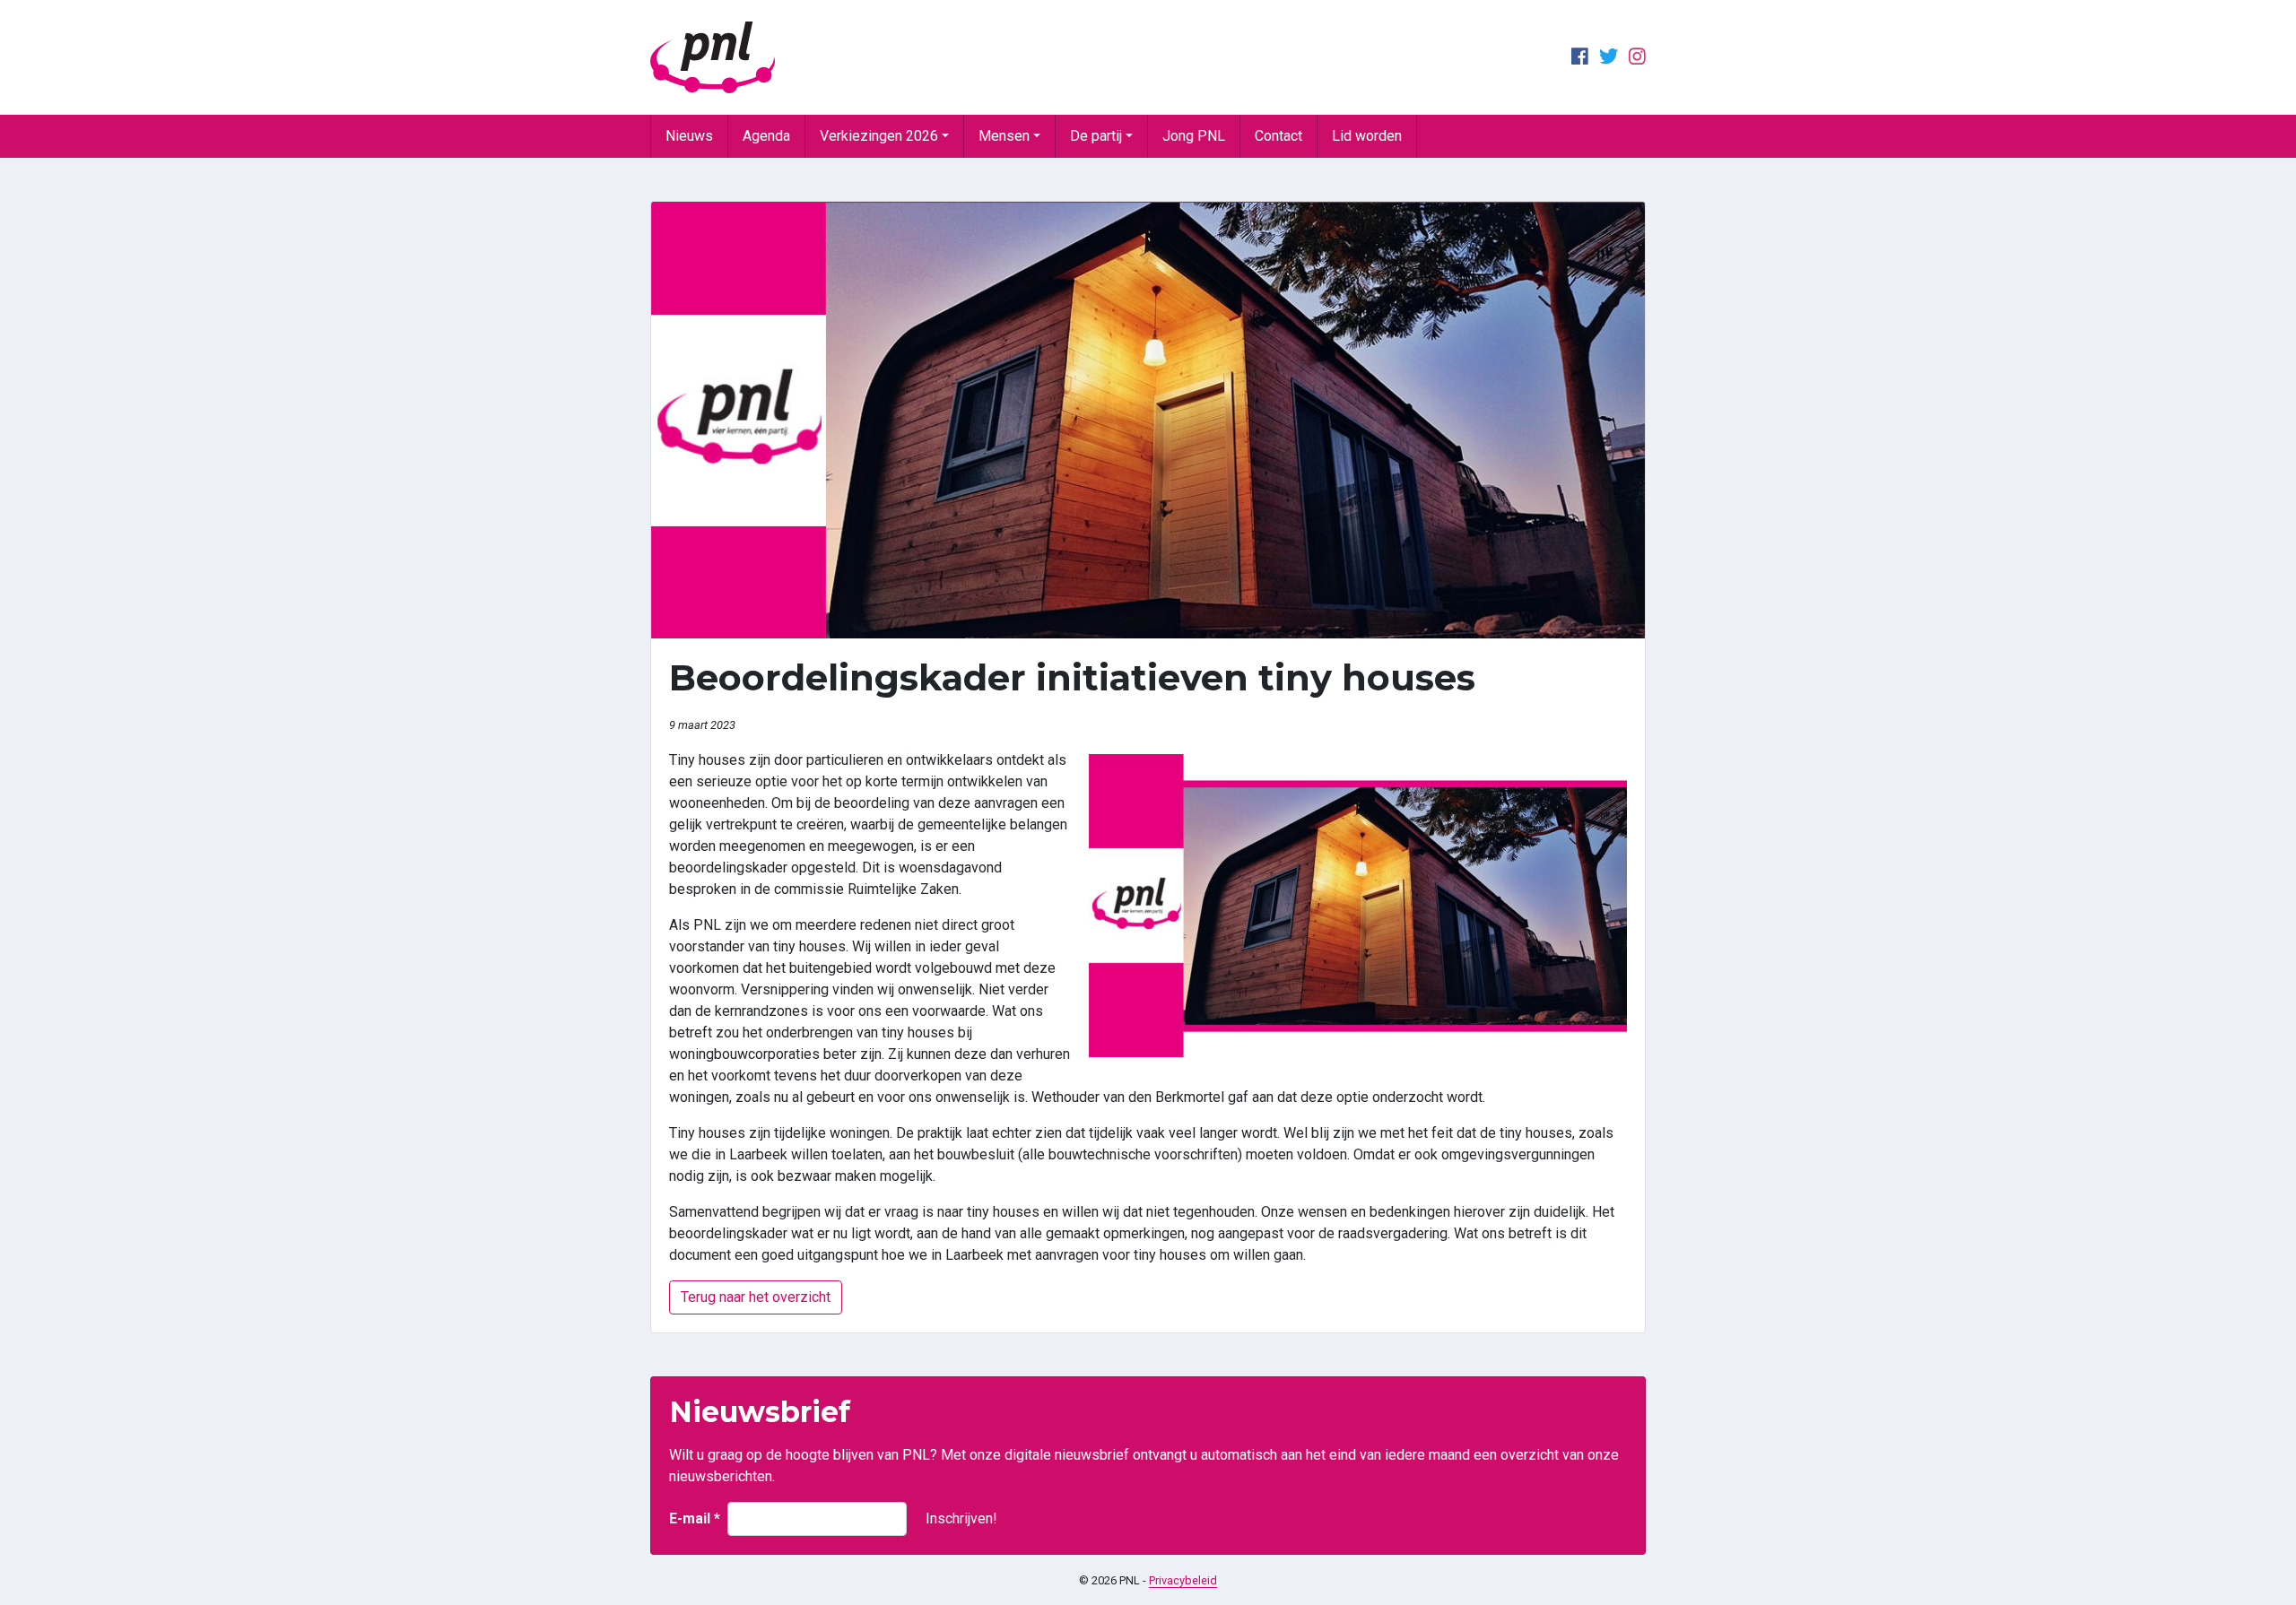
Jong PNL (1194, 136)
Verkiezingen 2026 (879, 136)
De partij (1096, 136)
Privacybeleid (1183, 1580)
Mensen (1004, 136)
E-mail (695, 1518)
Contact (1278, 136)
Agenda (766, 136)
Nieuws (689, 136)
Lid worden (1367, 136)
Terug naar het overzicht (756, 1297)
